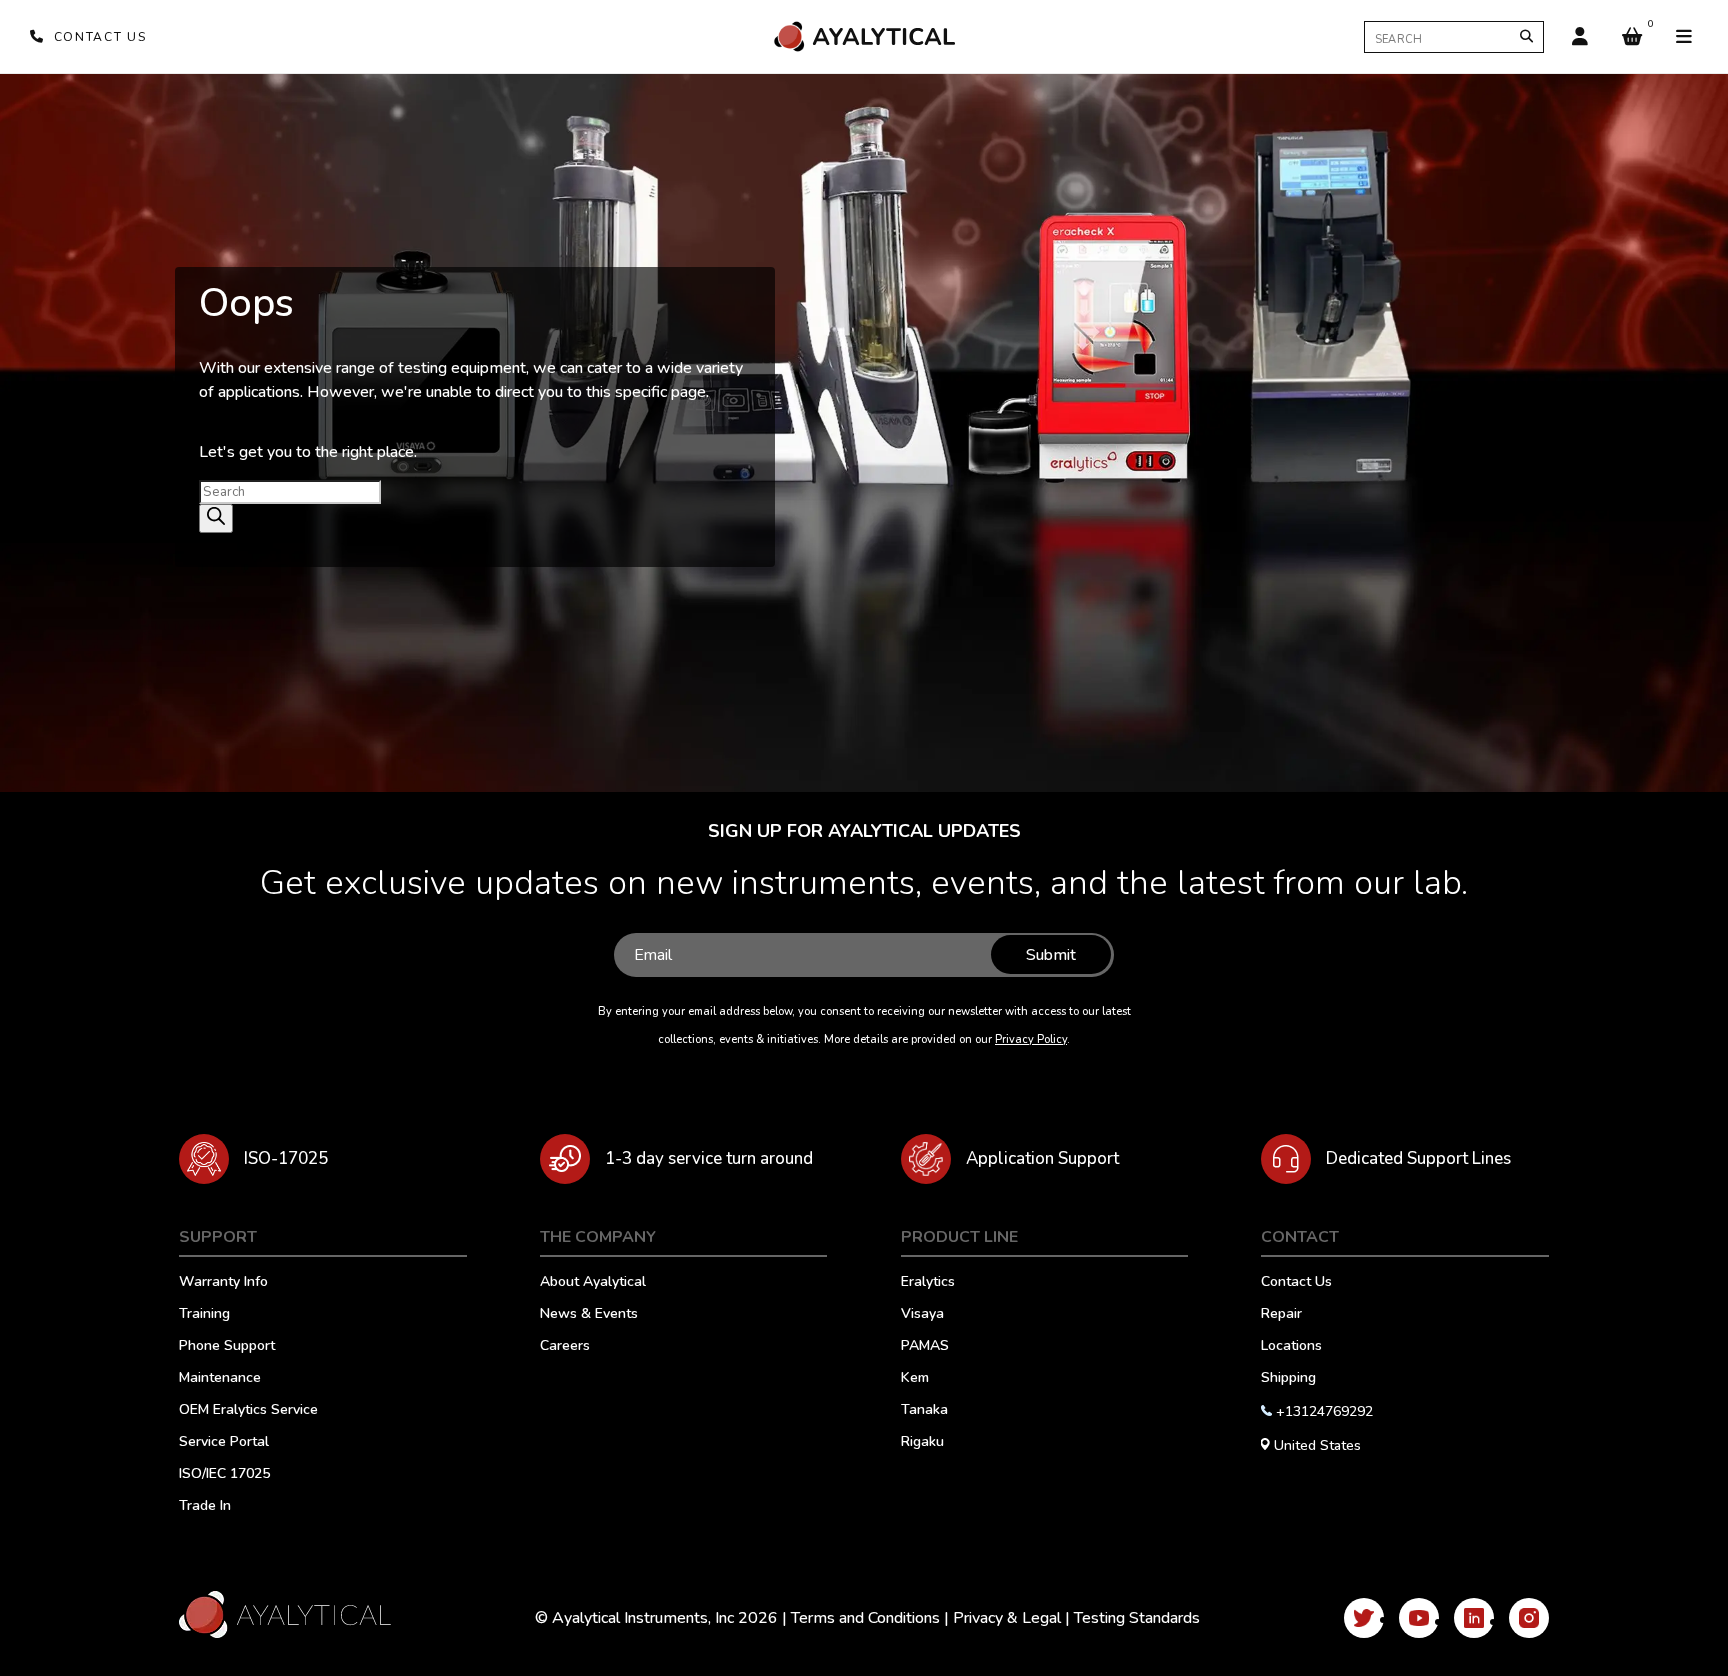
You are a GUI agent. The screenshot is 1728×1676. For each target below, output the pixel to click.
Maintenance (220, 1379)
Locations (1291, 1347)
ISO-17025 (286, 1158)
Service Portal (224, 1443)
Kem (915, 1379)
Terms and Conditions (865, 1618)
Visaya (922, 1315)
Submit (1051, 955)
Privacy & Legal (1007, 1618)
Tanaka (924, 1411)
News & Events (589, 1315)
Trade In (205, 1507)
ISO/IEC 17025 (224, 1475)
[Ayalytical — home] (864, 36)
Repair (1281, 1315)
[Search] (1526, 36)
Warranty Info (223, 1283)
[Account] (1580, 37)
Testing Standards (1137, 1618)
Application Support (1042, 1158)
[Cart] (1632, 37)
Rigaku (922, 1443)
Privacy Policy (1031, 1039)
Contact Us (1296, 1283)
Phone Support (227, 1347)
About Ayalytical (593, 1283)
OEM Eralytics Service (248, 1411)
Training (204, 1315)
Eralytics (928, 1283)
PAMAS (925, 1347)
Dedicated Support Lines (1418, 1158)
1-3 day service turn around (709, 1158)
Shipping (1288, 1379)
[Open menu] (1684, 37)
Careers (565, 1347)
